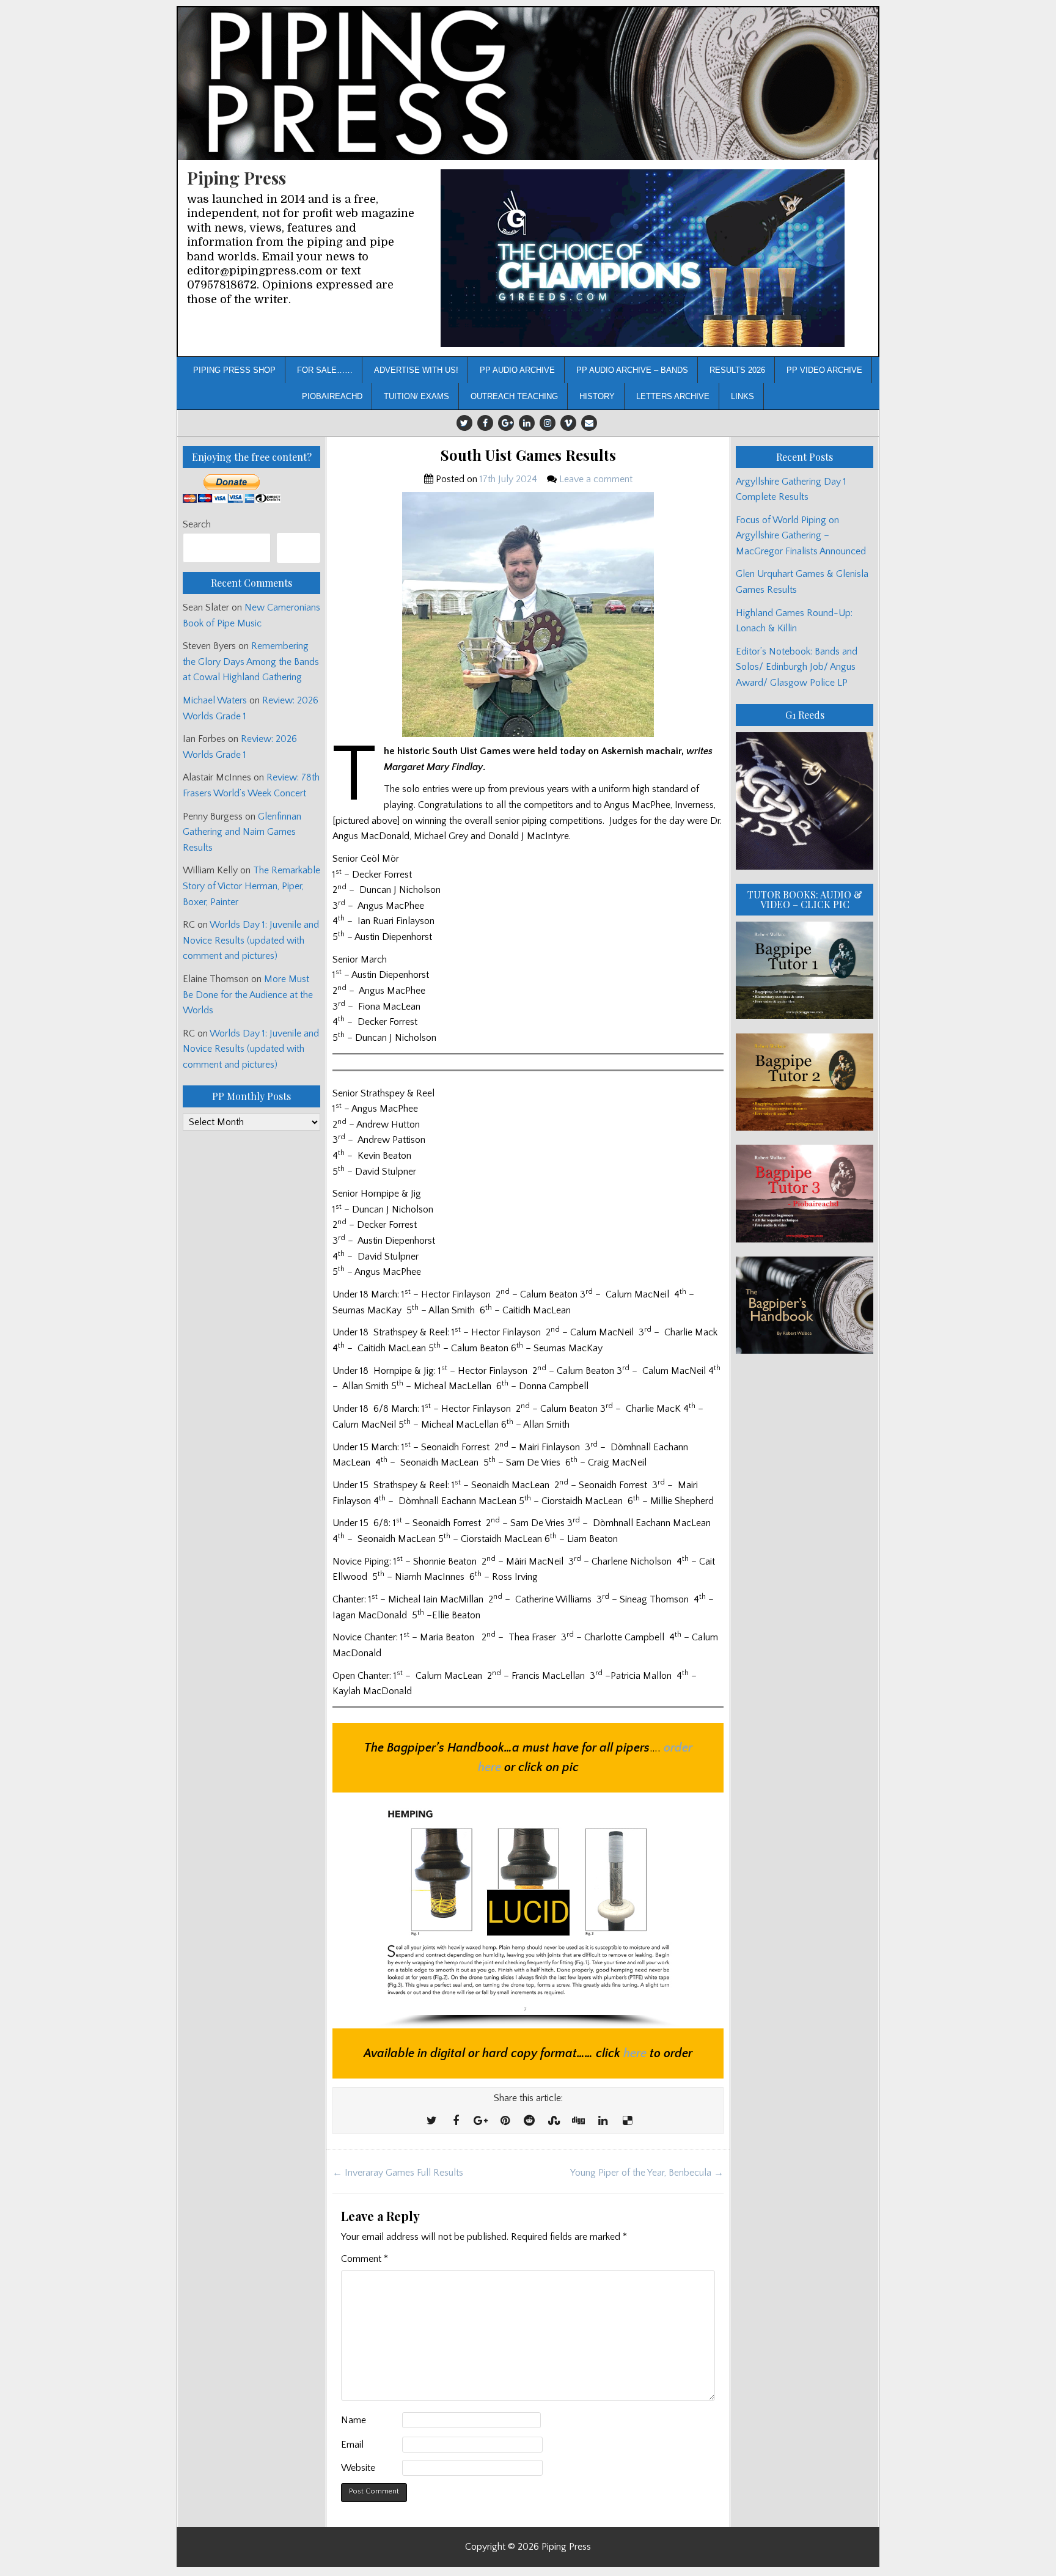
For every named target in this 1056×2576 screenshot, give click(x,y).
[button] (643, 258)
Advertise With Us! (416, 370)
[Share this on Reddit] (529, 2121)
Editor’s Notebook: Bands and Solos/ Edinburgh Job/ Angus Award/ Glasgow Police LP (797, 667)
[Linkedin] (527, 423)
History (597, 396)
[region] (643, 258)
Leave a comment (596, 479)
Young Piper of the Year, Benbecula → (647, 2173)
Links (743, 396)
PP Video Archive (824, 370)
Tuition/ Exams (416, 396)
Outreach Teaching (514, 396)
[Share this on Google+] (480, 2121)
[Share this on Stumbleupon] (554, 2121)
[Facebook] (485, 423)
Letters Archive (673, 396)
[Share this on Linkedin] (603, 2121)
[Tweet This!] (431, 2121)
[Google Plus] (506, 423)
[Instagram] (548, 423)
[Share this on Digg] (578, 2121)
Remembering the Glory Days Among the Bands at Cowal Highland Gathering (251, 662)
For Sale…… (325, 370)
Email (352, 2445)
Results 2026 (737, 370)
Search (197, 524)
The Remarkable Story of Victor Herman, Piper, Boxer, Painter (251, 886)
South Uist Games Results (528, 455)
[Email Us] (589, 423)
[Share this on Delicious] (627, 2121)
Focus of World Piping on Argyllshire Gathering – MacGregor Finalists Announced (801, 536)
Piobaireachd (332, 396)
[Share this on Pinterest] (505, 2121)
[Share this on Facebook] (456, 2121)
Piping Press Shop (234, 370)
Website (358, 2468)
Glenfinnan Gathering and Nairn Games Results (242, 832)
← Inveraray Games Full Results (398, 2173)
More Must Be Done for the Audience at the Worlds (248, 995)
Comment (365, 2259)
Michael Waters (215, 700)
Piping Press (237, 178)
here (635, 2053)
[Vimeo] (568, 423)
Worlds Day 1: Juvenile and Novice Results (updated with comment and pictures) (251, 940)
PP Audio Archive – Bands (632, 370)
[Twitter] (464, 423)
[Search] (299, 548)
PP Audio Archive (517, 370)
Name (354, 2420)
